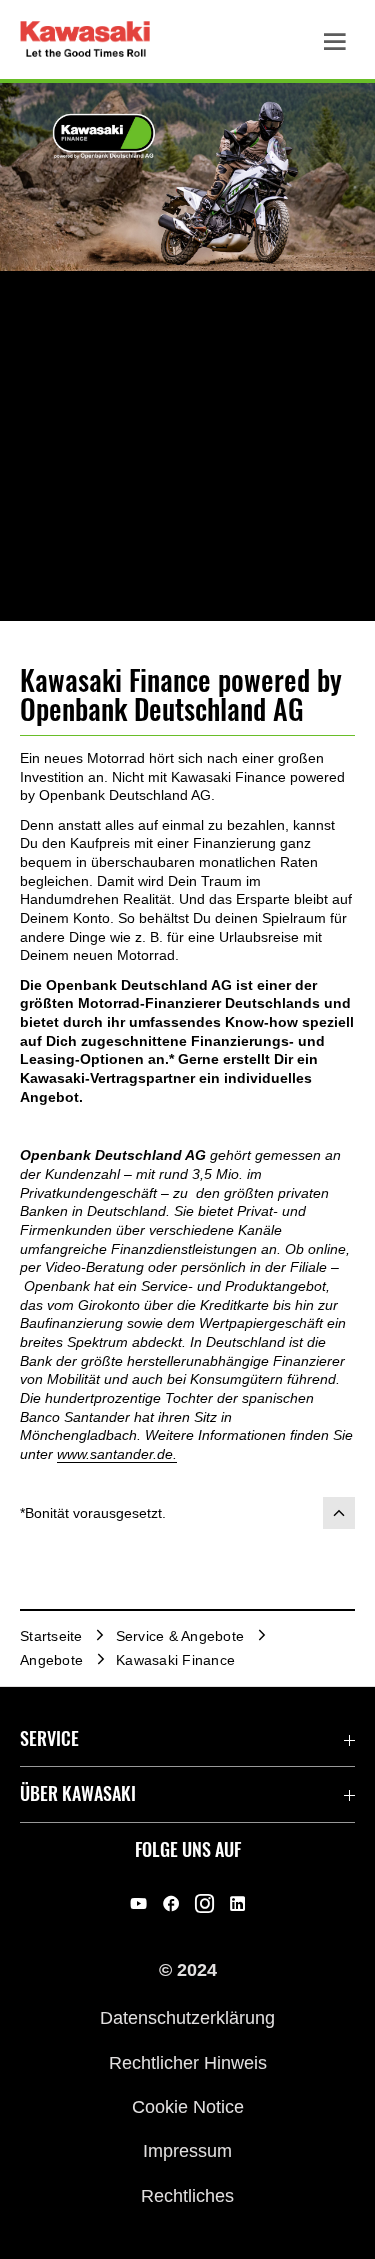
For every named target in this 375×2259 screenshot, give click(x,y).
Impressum (187, 2151)
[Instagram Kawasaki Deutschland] (204, 1904)
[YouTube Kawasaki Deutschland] (138, 1904)
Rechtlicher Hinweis (188, 2062)
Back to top (339, 1513)
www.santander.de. (117, 1454)
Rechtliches (187, 2195)
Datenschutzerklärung (187, 2018)
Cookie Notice (188, 2107)
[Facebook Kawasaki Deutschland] (171, 1904)
